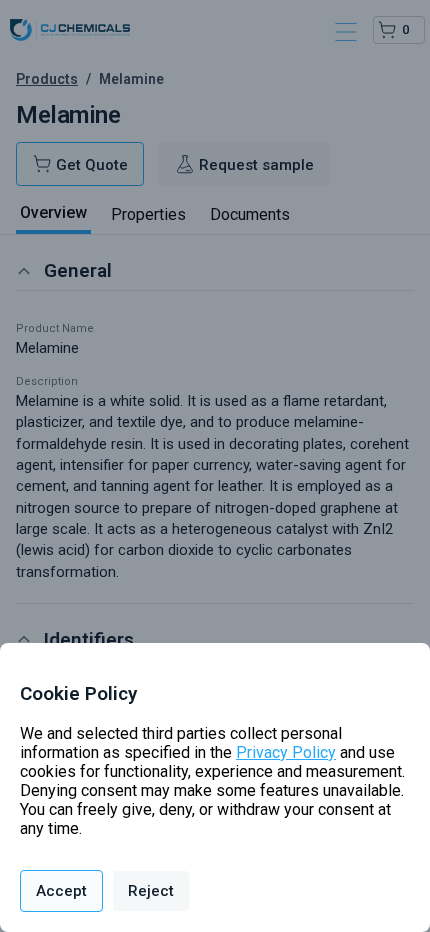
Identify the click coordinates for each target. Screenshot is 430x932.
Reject (151, 891)
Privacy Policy (286, 752)
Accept (61, 891)
